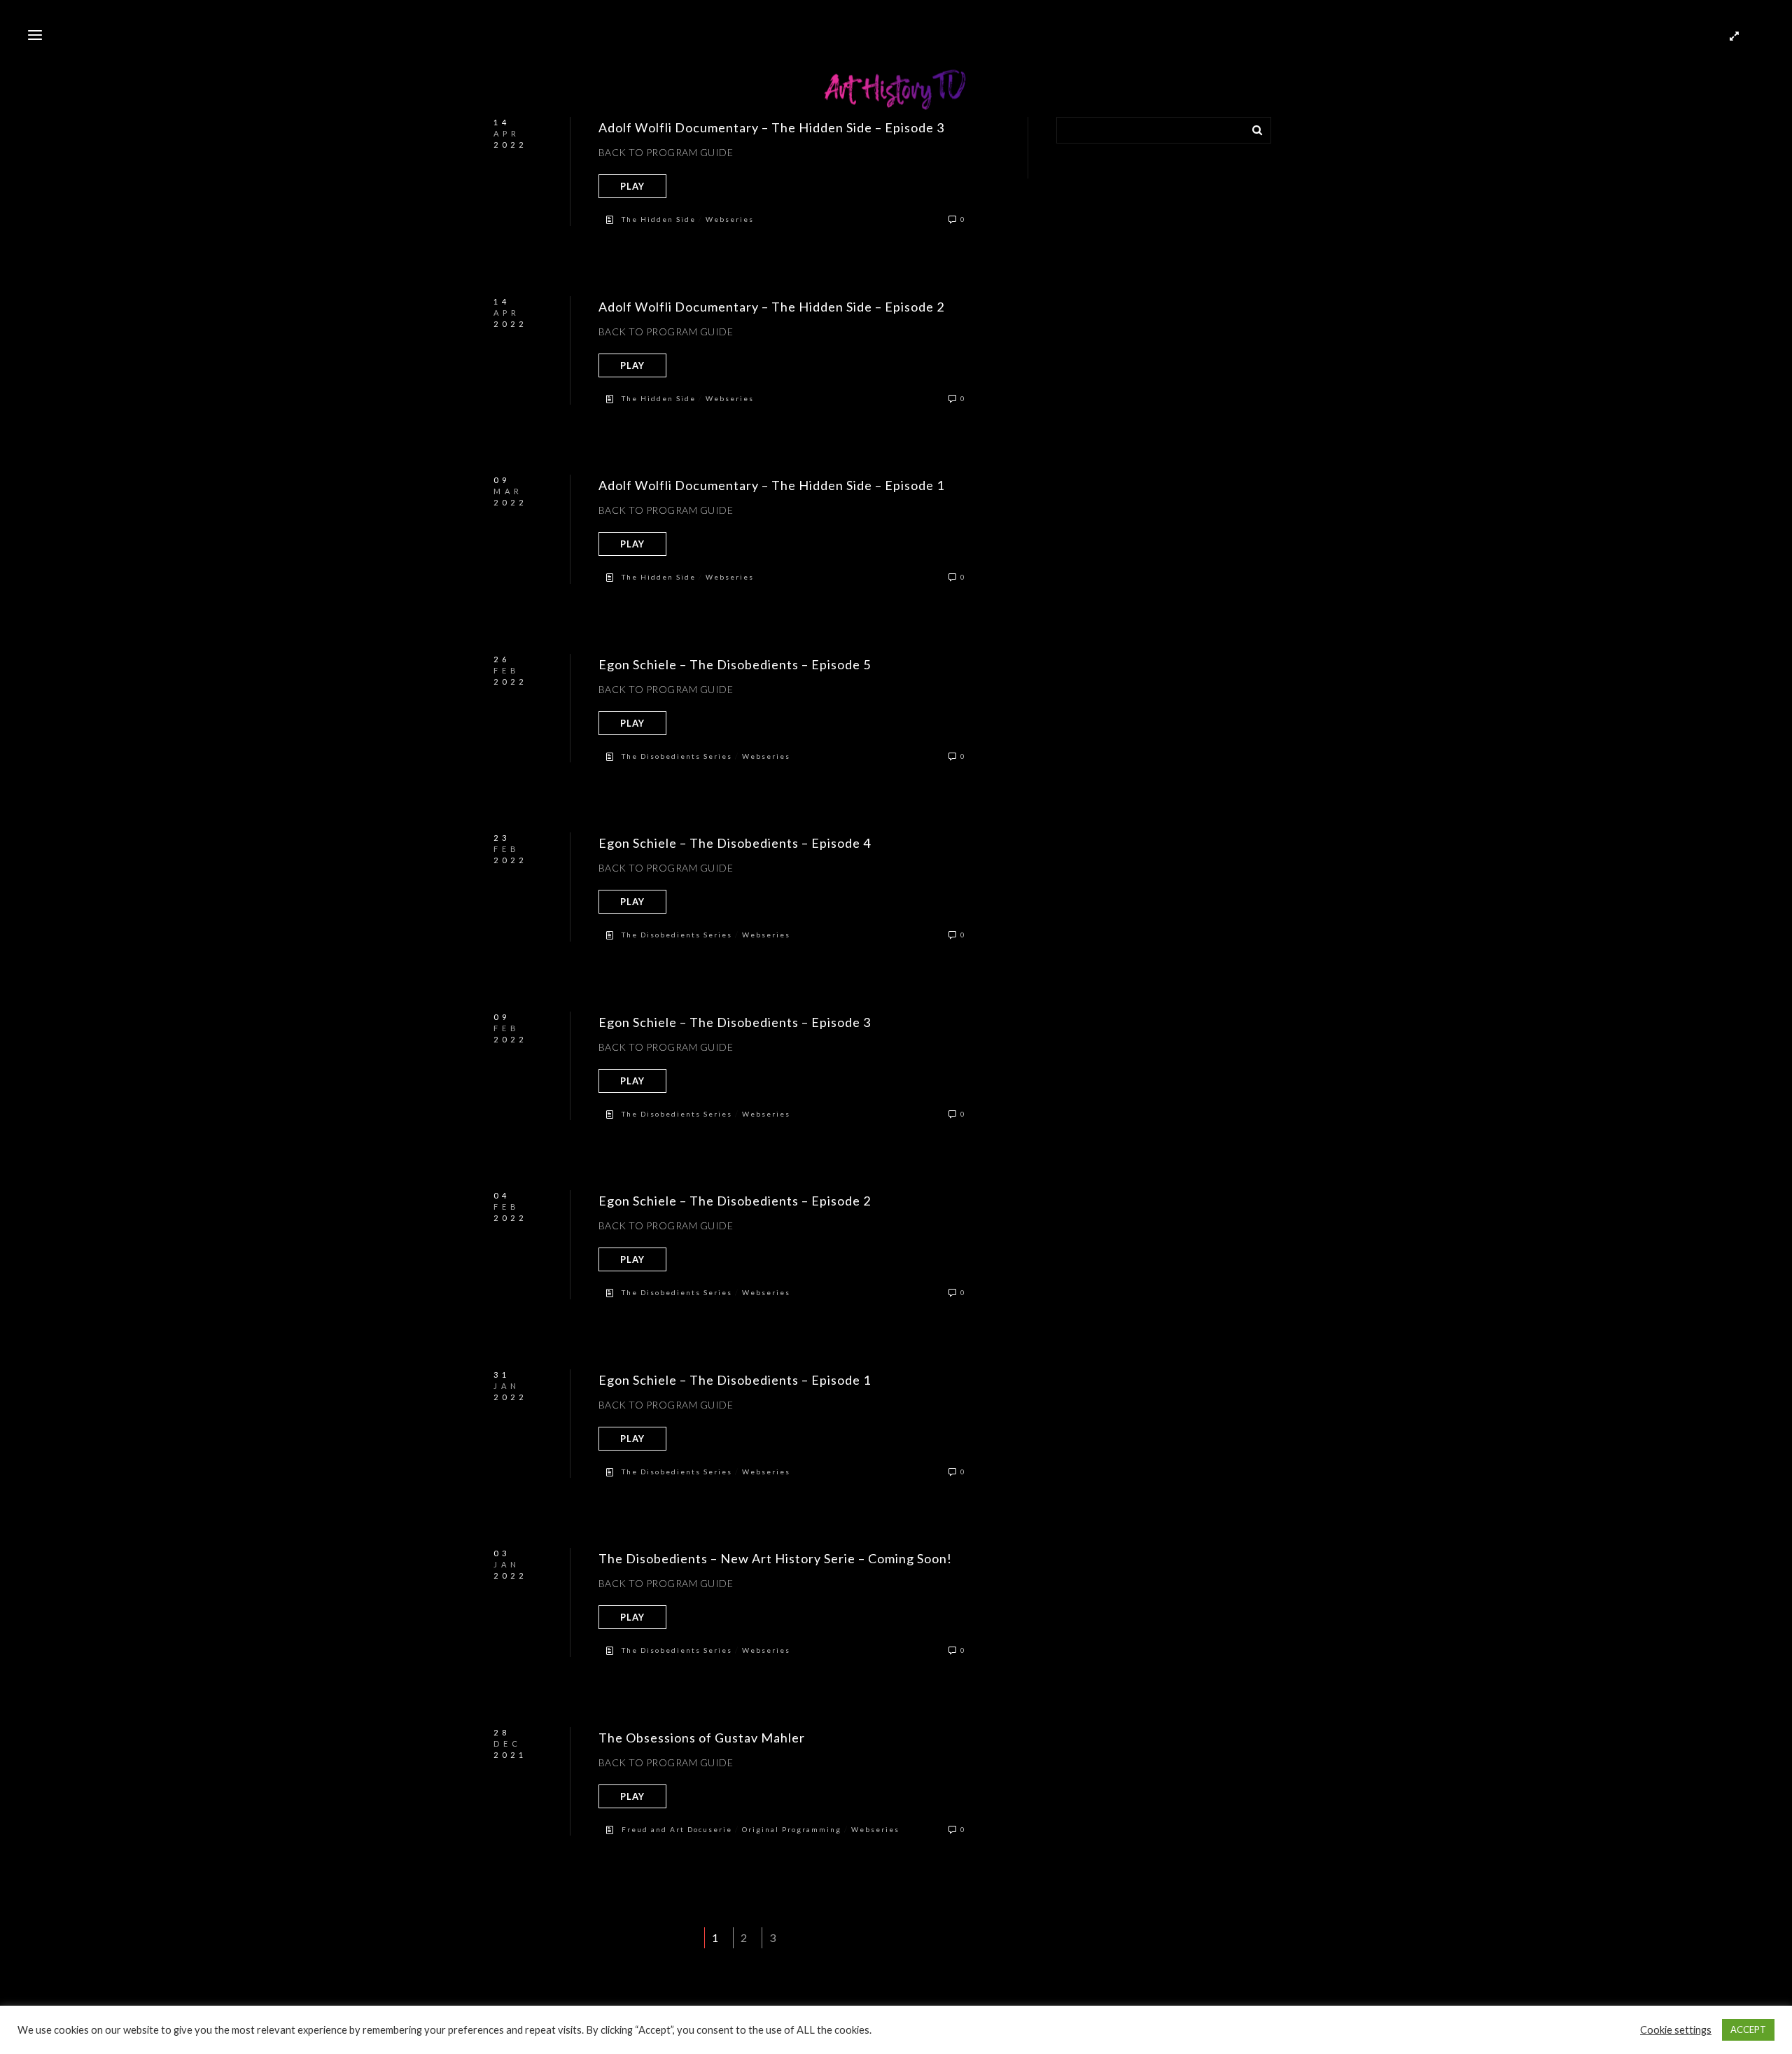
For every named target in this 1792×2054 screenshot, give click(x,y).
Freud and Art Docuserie (677, 1829)
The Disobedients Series (677, 756)
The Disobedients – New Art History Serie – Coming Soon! (775, 1558)
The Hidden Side (659, 219)
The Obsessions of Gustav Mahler (702, 1738)
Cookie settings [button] (1676, 2030)
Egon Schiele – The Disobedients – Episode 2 (735, 1201)
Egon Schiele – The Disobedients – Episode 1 (735, 1380)
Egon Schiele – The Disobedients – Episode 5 (735, 664)
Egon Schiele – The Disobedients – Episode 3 (735, 1022)
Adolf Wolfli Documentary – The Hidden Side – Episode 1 (771, 485)
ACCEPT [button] (1748, 2029)
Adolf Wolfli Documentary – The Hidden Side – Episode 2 (771, 307)
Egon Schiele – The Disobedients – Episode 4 (735, 843)
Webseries (730, 219)
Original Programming (792, 1829)
